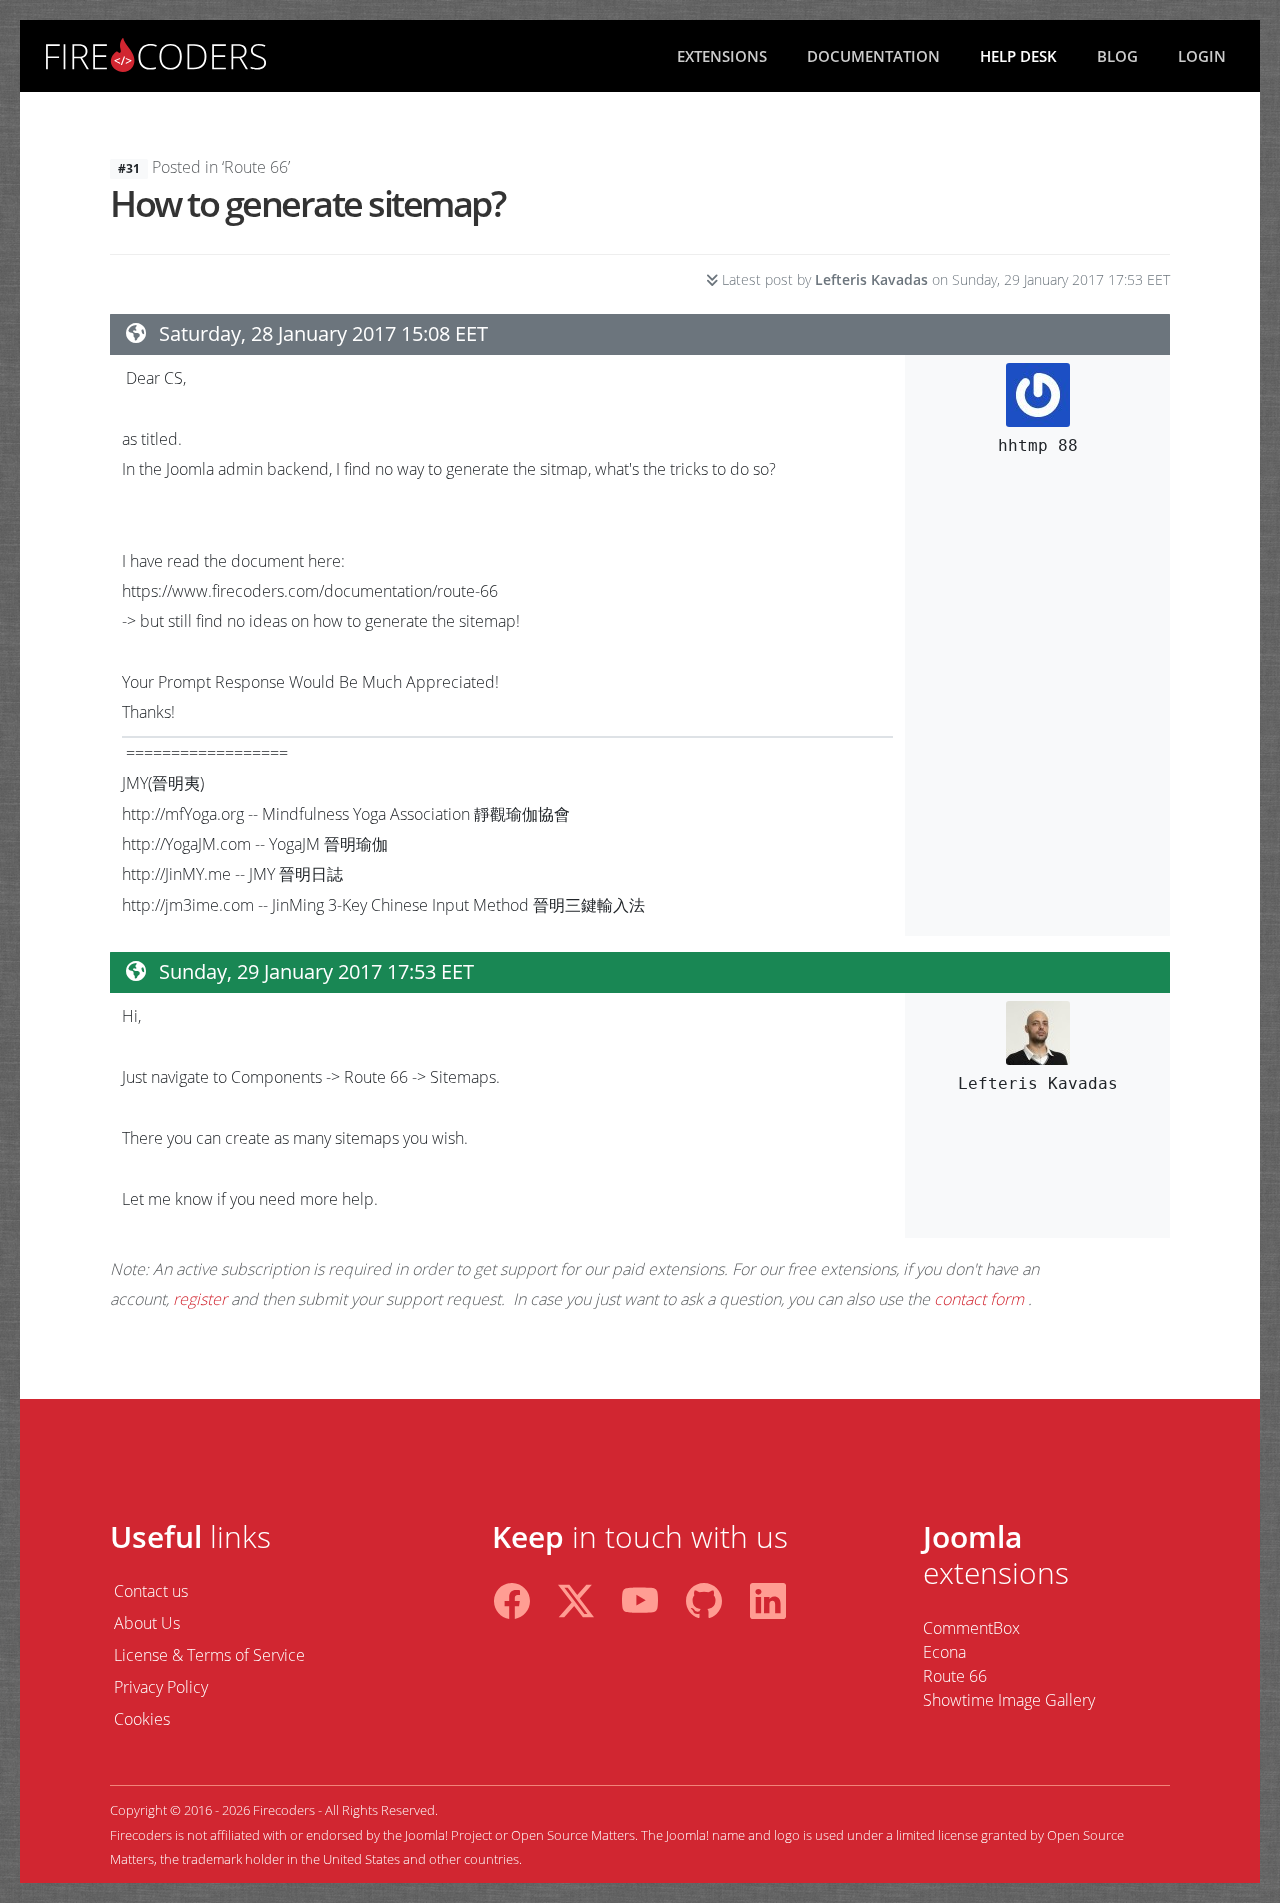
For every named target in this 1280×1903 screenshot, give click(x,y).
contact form (979, 1299)
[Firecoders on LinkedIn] (768, 1596)
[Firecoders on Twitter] (576, 1596)
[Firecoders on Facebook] (512, 1596)
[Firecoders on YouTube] (640, 1596)
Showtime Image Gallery (1009, 1700)
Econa (944, 1652)
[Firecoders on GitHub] (704, 1596)
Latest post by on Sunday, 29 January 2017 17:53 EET (944, 279)
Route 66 (955, 1676)
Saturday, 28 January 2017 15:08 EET (323, 333)
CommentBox (971, 1628)
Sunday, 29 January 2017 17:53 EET (316, 971)
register (200, 1299)
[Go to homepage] (156, 53)
